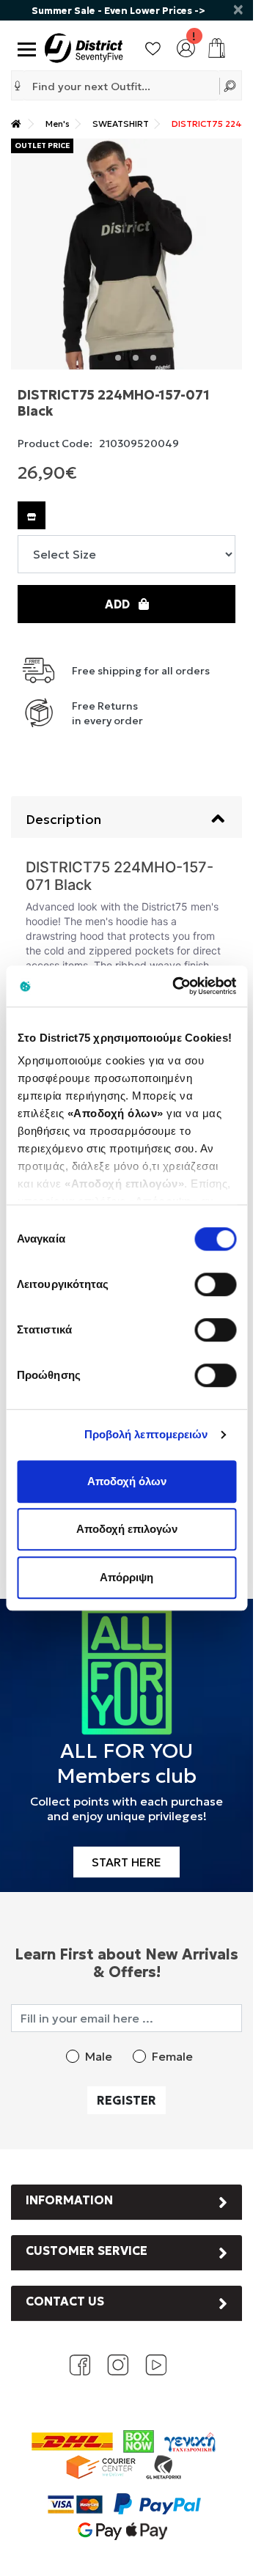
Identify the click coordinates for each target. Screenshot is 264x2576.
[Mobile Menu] (24, 48)
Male (99, 2056)
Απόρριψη (126, 1577)
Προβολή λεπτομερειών (146, 1434)
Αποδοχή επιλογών (127, 1529)
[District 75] (84, 46)
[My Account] (186, 46)
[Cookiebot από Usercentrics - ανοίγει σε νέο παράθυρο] (177, 986)
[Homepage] (16, 124)
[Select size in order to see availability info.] (32, 515)
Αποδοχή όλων (127, 1481)
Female (172, 2056)
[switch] (215, 1284)
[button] (18, 86)
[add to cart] (217, 48)
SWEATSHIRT (121, 124)
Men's (58, 124)
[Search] (231, 85)
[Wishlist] (153, 46)
